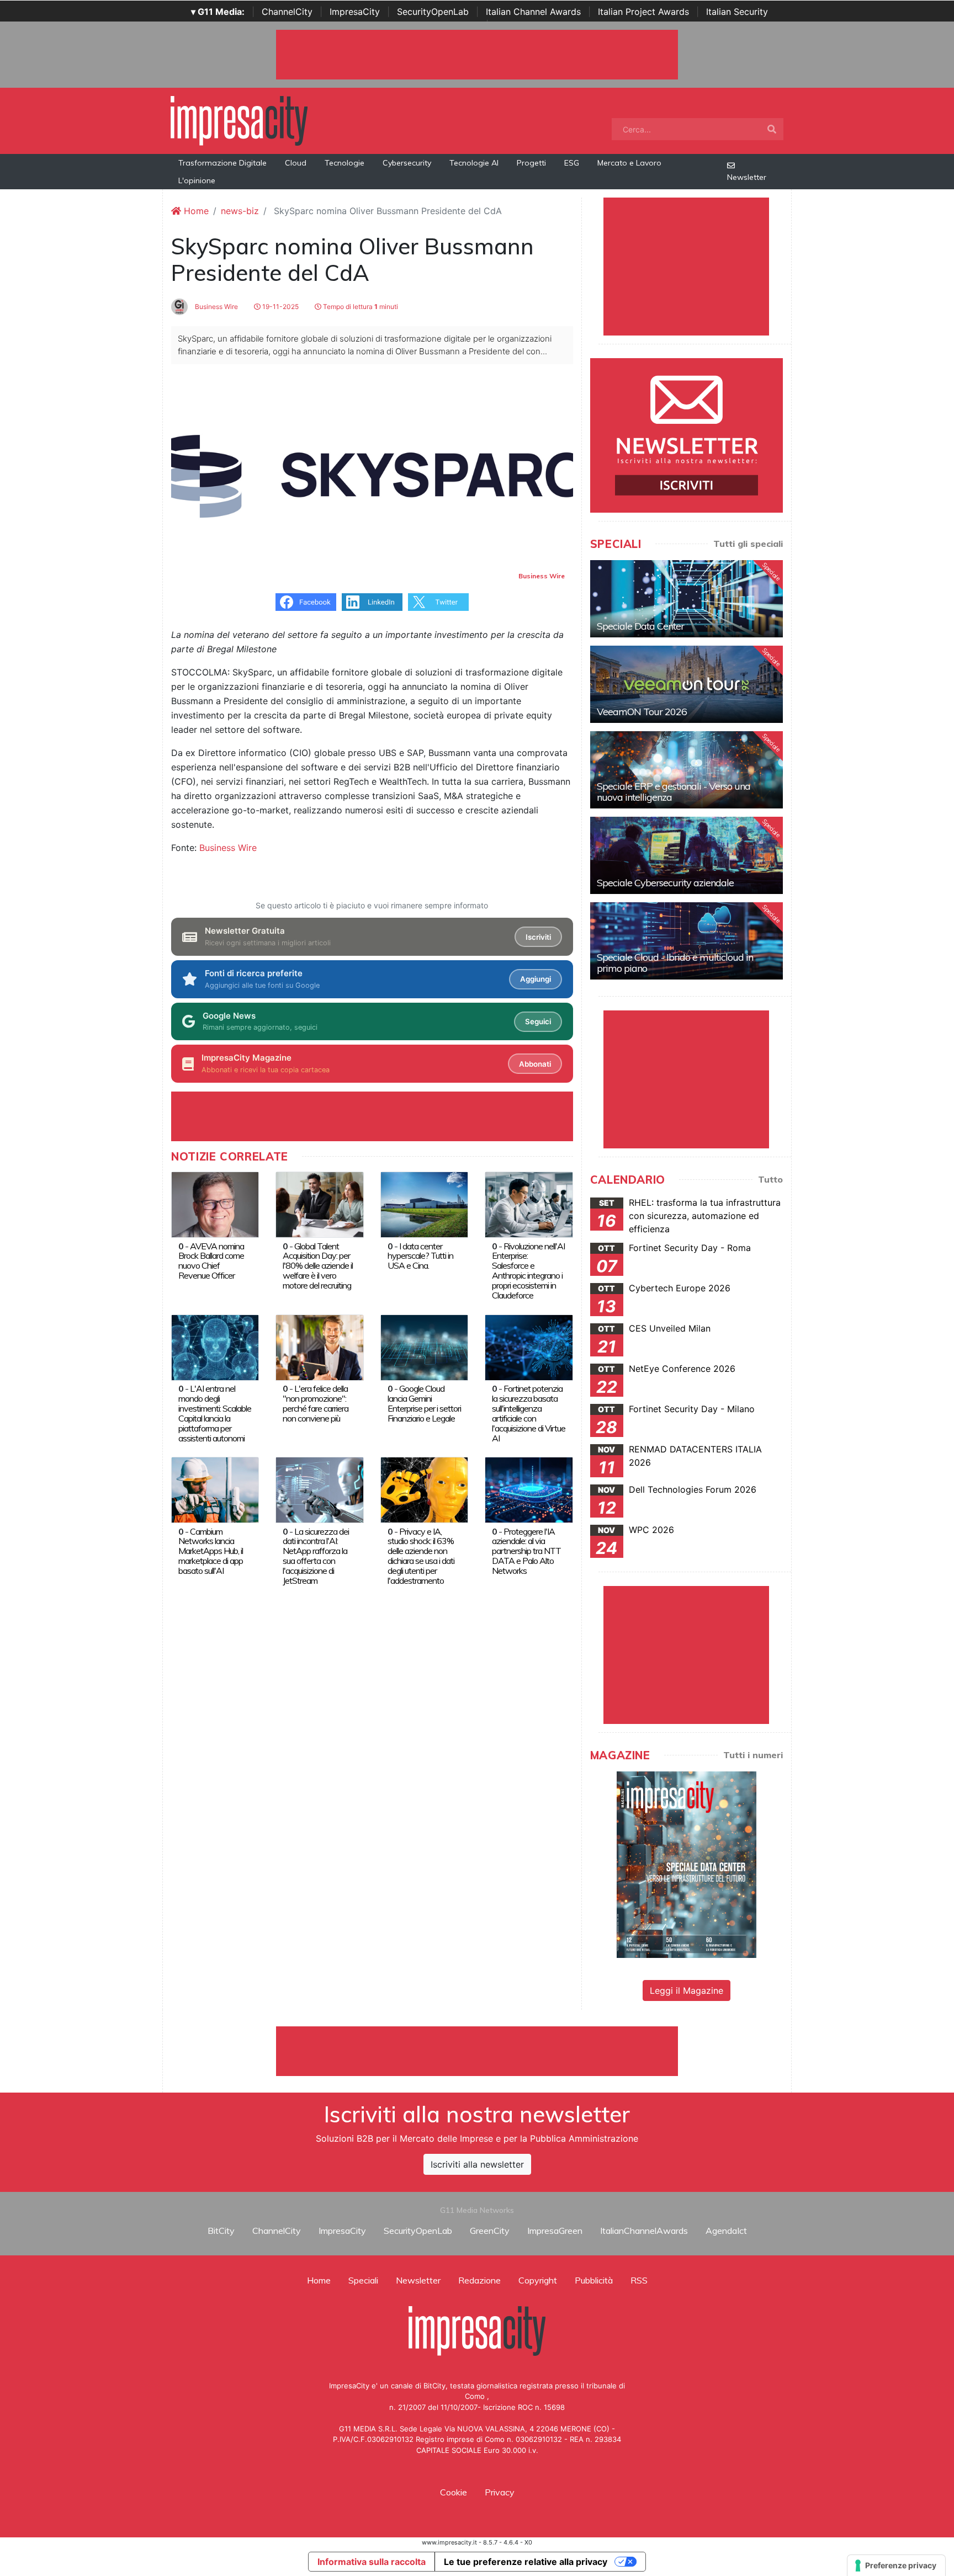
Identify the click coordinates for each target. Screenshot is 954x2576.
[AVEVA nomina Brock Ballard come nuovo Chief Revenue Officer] (215, 1204)
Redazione (479, 2280)
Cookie (454, 2492)
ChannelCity (287, 12)
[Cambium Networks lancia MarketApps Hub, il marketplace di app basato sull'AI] (215, 1489)
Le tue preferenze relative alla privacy (526, 2562)
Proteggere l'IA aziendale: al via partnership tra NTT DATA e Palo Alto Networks (526, 1551)
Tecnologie (344, 163)
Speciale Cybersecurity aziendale (665, 883)
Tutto (770, 1179)
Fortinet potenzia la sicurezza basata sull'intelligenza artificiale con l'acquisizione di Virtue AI (529, 1413)
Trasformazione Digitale (222, 163)
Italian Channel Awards (533, 12)
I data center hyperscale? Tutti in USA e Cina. (420, 1256)
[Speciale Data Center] (687, 599)
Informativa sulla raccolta (372, 2562)
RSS (639, 2280)
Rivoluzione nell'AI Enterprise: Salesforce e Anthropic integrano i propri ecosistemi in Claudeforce (528, 1271)
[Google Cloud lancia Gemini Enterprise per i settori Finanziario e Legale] (424, 1346)
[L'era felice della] (319, 1346)
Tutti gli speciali (748, 544)
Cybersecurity (407, 163)
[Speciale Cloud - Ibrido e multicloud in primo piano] (687, 941)
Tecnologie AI (474, 163)
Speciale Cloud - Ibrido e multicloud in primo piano (675, 963)
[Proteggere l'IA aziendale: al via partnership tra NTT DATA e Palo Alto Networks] (529, 1489)
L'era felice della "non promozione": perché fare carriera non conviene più (316, 1403)
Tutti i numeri (753, 1755)
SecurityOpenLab (433, 12)
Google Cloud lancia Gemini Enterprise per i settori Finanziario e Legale (424, 1403)
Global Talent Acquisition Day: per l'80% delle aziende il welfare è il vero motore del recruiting (318, 1266)
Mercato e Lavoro (629, 163)
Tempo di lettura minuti (360, 307)
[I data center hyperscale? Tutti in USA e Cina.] (424, 1204)
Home (195, 211)
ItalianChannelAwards (644, 2231)
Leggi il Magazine (687, 1990)
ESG (572, 163)
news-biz (240, 211)
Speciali (363, 2280)
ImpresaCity (355, 12)
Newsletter (747, 177)
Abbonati (535, 1064)
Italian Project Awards (643, 12)
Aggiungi (536, 979)
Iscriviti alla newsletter (477, 2164)
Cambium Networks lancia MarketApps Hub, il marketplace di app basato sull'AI (211, 1551)
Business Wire (216, 307)
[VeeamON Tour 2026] (687, 684)
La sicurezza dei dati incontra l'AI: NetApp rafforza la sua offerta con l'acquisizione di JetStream (316, 1556)
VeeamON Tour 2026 (642, 712)
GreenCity (490, 2231)
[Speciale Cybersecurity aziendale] (687, 855)
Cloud (296, 163)
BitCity (221, 2231)
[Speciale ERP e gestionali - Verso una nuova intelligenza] (687, 770)
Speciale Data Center (640, 626)
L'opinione (197, 180)
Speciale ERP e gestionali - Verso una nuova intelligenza (674, 792)
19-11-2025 (280, 307)
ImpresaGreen (555, 2231)
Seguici (538, 1021)
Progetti (531, 163)
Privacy (500, 2492)
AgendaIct (726, 2231)
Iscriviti (538, 937)
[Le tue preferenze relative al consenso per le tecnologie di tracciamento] (896, 2566)
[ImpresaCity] (239, 120)
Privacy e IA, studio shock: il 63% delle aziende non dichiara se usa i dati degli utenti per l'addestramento (421, 1556)
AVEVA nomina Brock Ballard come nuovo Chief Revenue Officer (211, 1261)
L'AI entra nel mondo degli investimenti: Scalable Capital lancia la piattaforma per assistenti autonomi (215, 1413)
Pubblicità (594, 2280)
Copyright (538, 2280)
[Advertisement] (477, 2051)
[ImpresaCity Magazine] (687, 1864)
